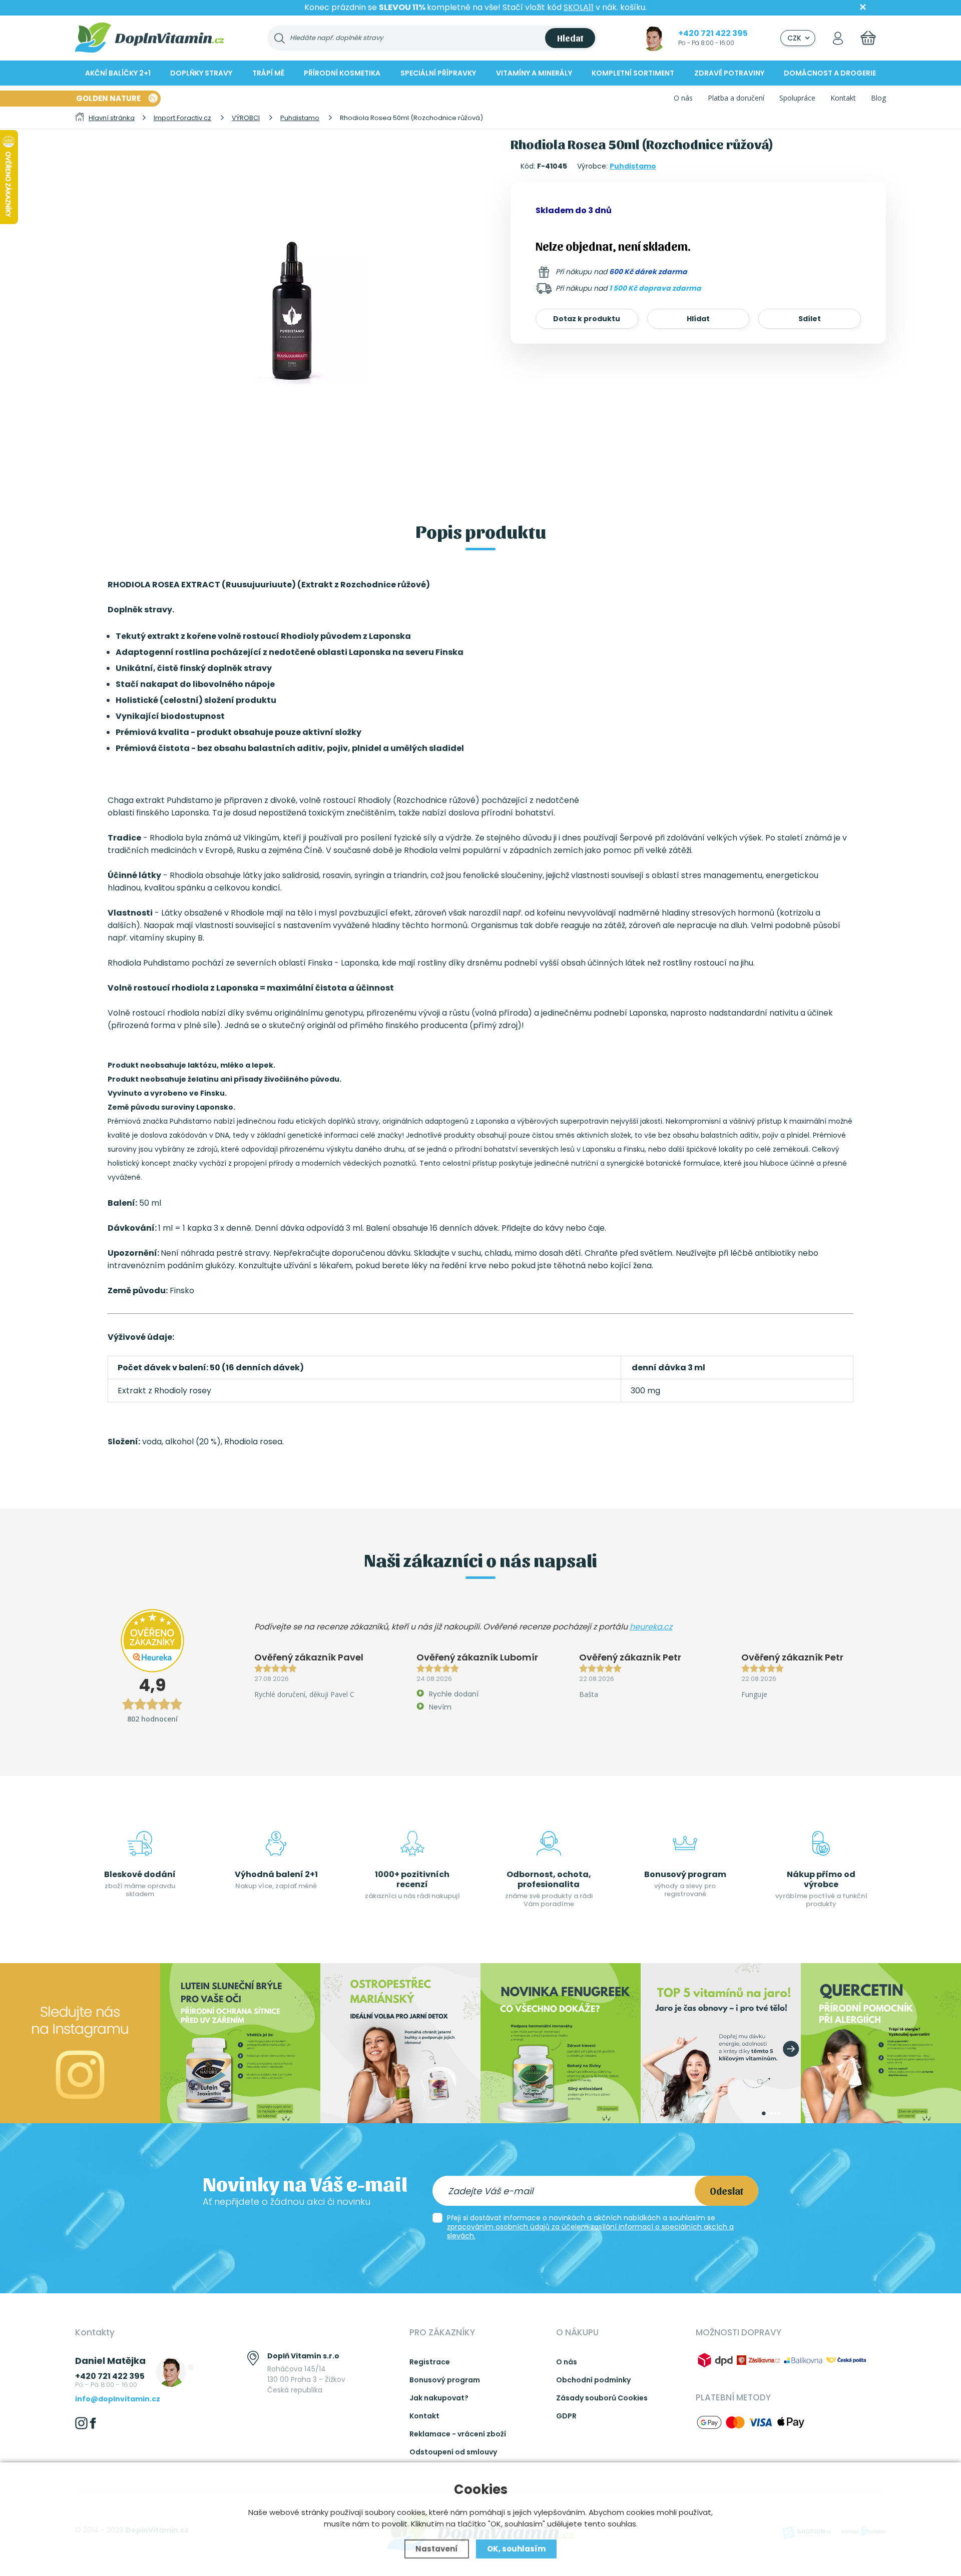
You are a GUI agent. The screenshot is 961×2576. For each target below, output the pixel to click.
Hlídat (698, 319)
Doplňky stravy (201, 73)
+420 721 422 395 (713, 33)
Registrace (430, 2362)
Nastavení (437, 2549)
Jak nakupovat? (439, 2398)
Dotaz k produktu (587, 319)
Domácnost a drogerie (830, 73)
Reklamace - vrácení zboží (458, 2434)
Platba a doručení (736, 98)
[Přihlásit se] (838, 38)
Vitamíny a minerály (534, 73)
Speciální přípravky (438, 73)
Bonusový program (445, 2380)
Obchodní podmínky (593, 2380)
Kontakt (843, 98)
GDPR (566, 2416)
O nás (683, 98)
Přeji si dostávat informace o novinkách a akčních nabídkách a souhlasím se (590, 2227)
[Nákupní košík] (868, 38)
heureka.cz (651, 1627)
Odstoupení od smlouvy (453, 2452)
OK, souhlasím (516, 2549)
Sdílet (810, 319)
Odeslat (727, 2191)
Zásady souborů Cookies (602, 2398)
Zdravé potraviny (729, 73)
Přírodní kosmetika (342, 73)
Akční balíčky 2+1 (118, 73)
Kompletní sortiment (633, 73)
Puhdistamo (633, 166)
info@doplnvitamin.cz (118, 2399)
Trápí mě (268, 73)
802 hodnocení (152, 1719)
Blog (878, 98)
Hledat (570, 38)
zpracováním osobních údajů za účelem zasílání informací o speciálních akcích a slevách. (590, 2231)
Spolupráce (797, 98)
